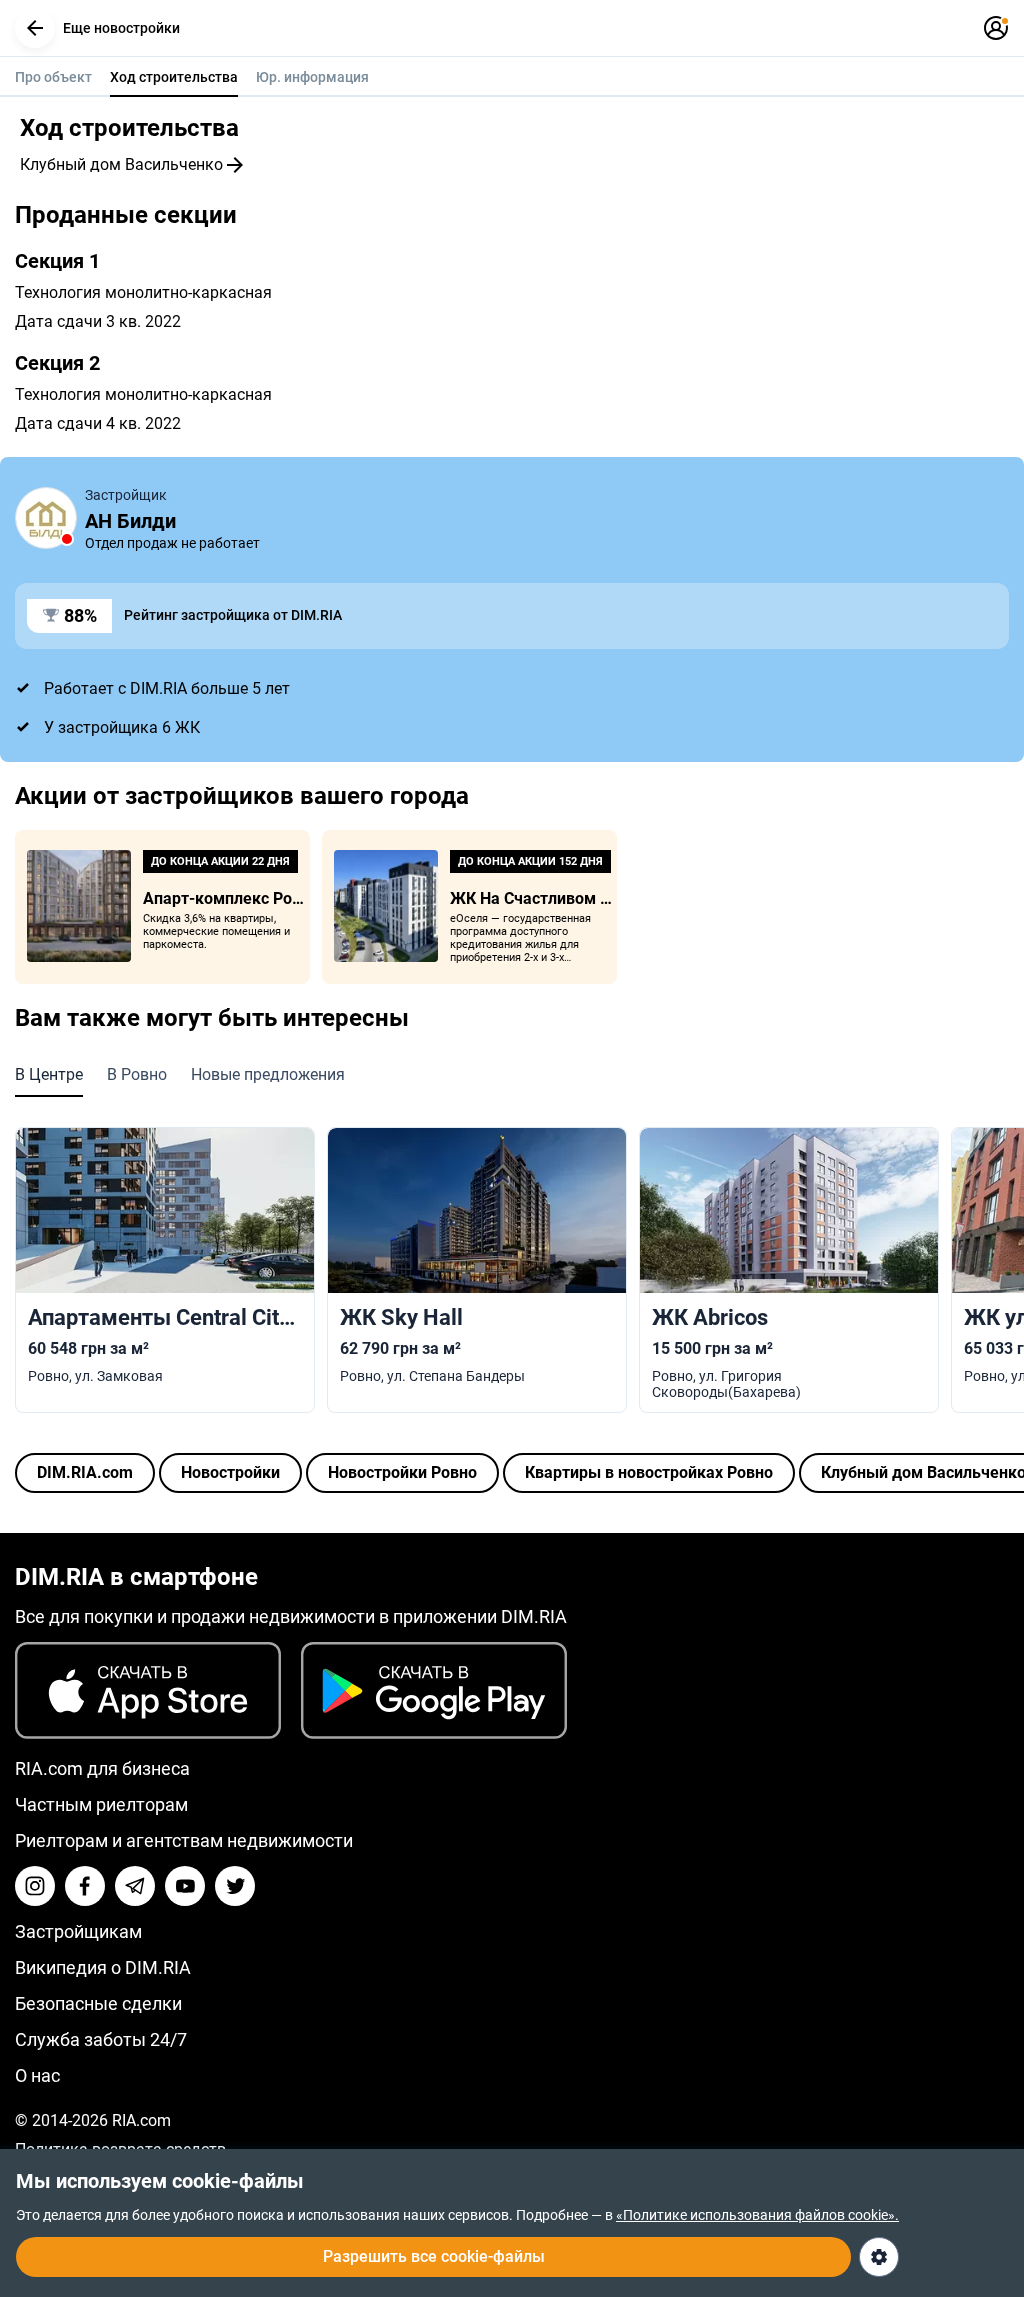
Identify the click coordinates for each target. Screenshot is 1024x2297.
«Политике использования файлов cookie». (757, 2215)
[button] (35, 28)
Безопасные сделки (98, 2003)
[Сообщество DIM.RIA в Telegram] (135, 1886)
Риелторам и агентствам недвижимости (184, 1840)
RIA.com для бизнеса (102, 1768)
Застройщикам (78, 1931)
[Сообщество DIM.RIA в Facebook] (85, 1886)
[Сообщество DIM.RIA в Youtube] (185, 1886)
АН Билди (130, 521)
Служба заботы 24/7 (101, 2039)
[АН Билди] (46, 518)
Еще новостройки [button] (121, 28)
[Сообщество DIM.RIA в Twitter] (235, 1886)
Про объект (53, 77)
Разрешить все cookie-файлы (434, 2256)
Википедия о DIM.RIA (103, 1967)
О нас (37, 2075)
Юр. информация (312, 77)
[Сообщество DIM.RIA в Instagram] (35, 1886)
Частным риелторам (101, 1804)
